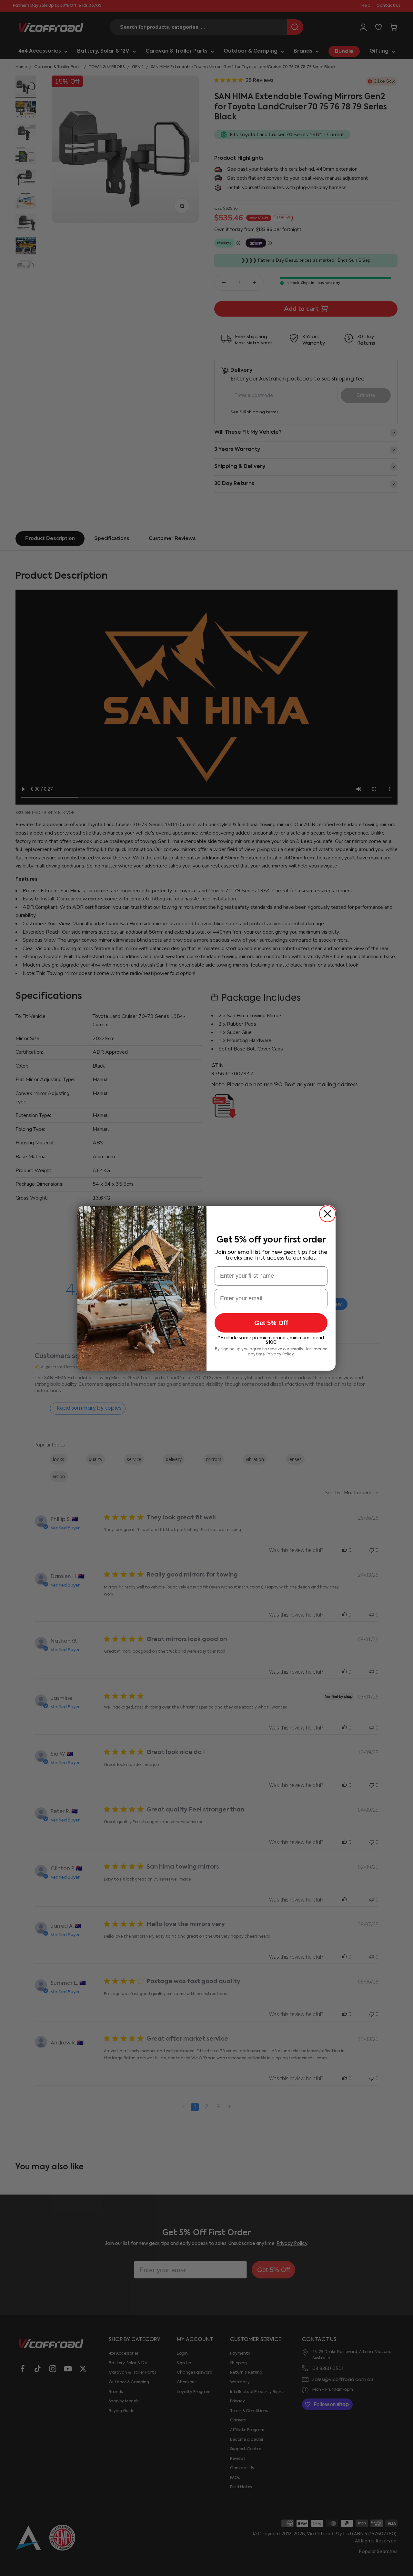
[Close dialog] (327, 1214)
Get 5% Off (271, 1323)
